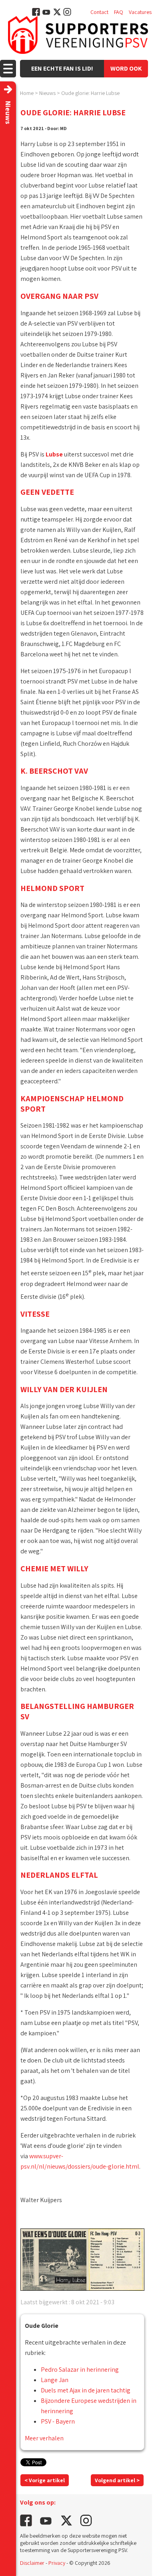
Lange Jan (55, 2380)
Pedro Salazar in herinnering (80, 2370)
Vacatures (140, 12)
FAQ (119, 12)
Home (27, 93)
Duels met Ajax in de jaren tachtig (86, 2390)
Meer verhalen (44, 2438)
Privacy (57, 2563)
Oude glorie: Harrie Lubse (90, 93)
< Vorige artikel (45, 2480)
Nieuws (47, 93)
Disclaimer (32, 2563)
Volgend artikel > (117, 2480)
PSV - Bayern (58, 2421)
